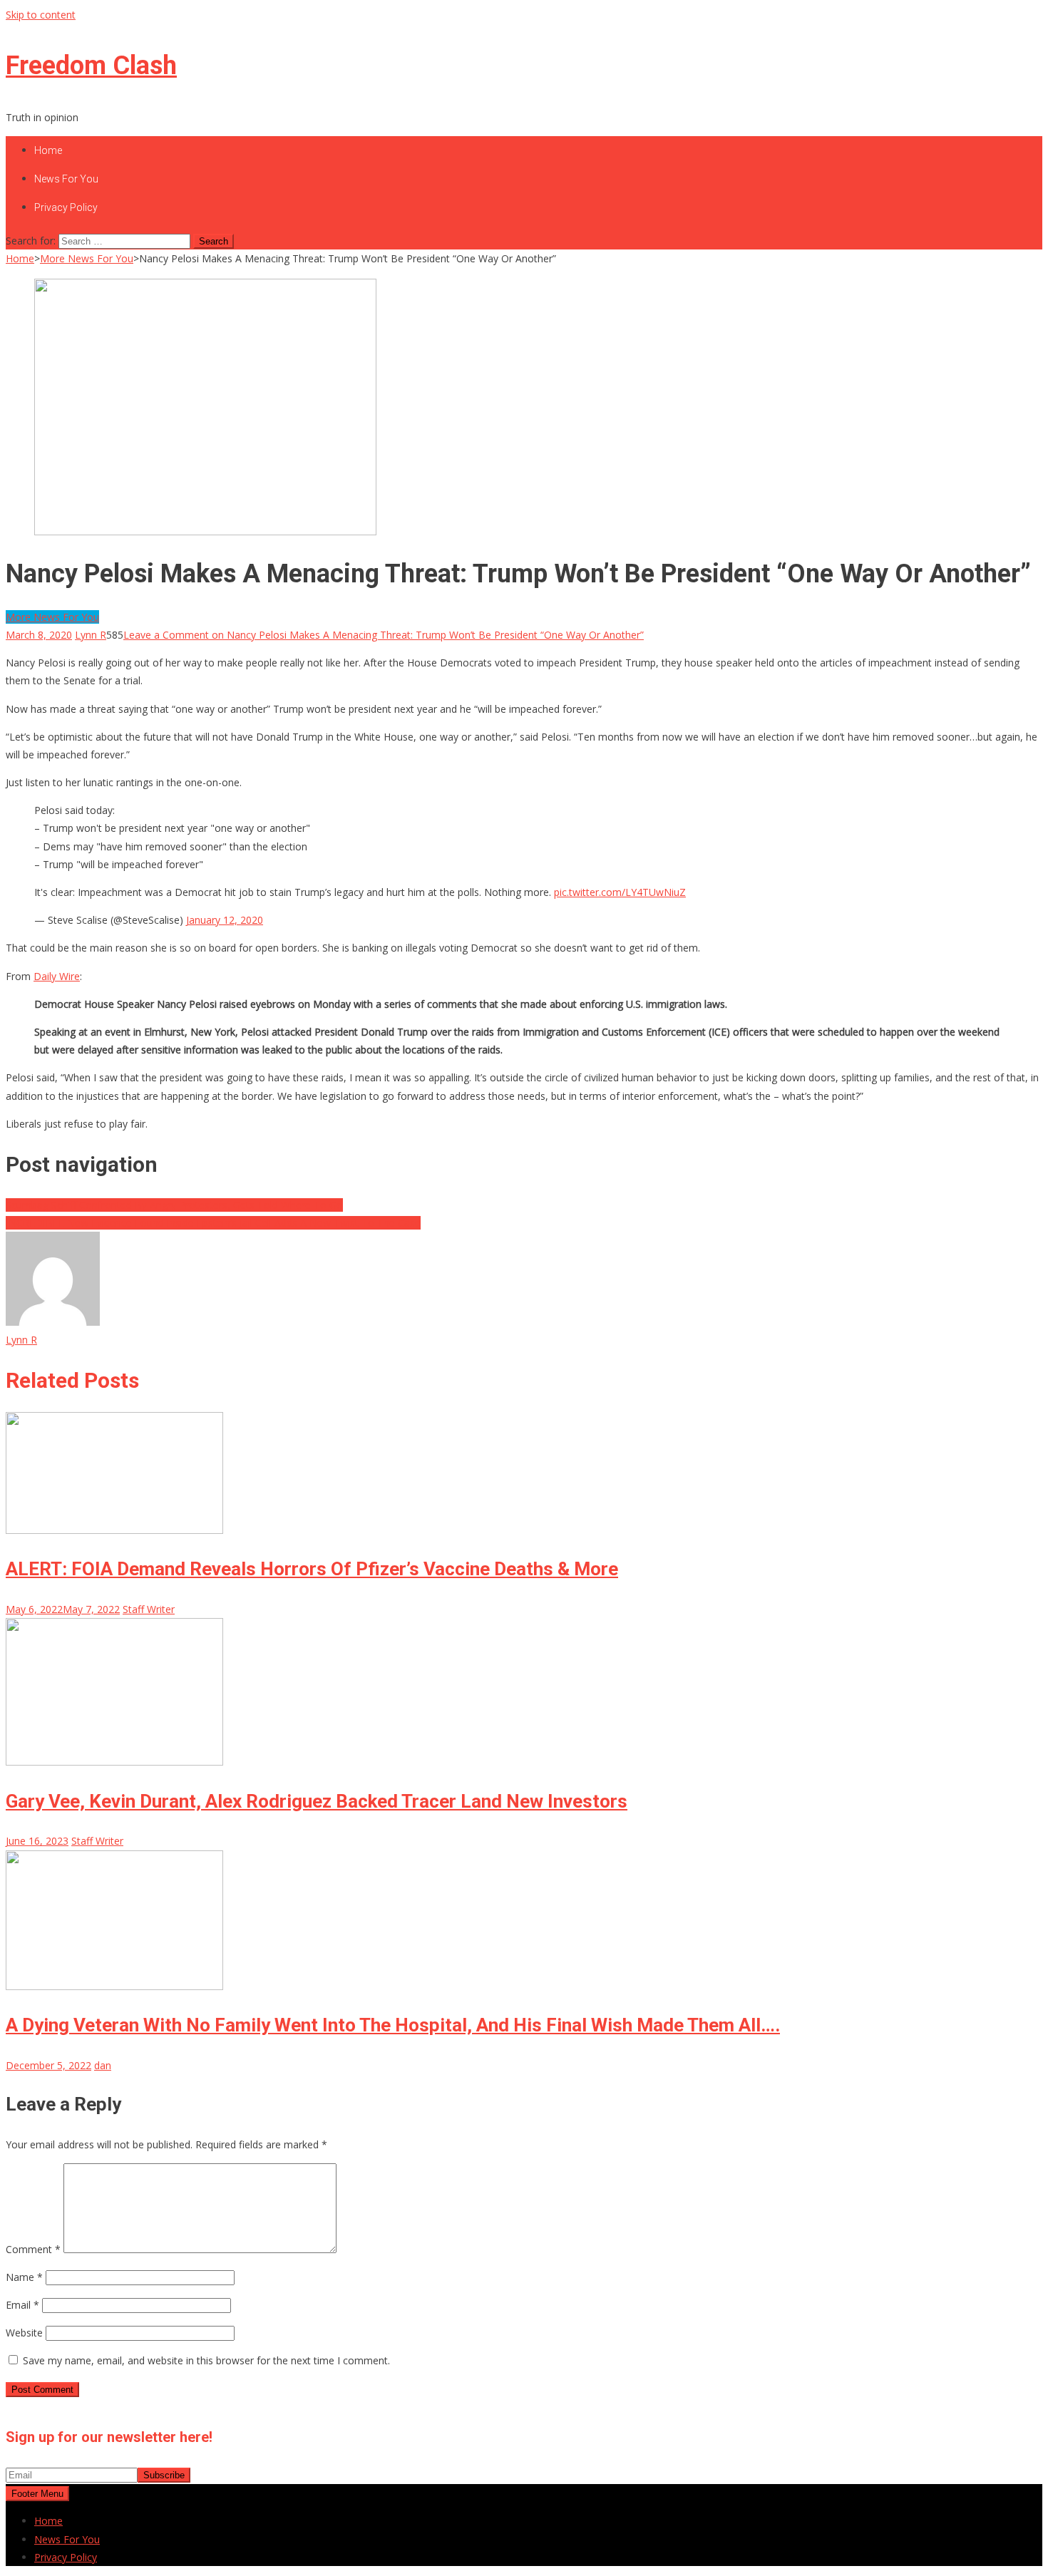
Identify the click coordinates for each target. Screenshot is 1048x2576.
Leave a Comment (384, 635)
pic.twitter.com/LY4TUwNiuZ (620, 892)
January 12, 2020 (225, 920)
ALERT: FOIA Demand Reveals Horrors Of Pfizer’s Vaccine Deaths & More (312, 1569)
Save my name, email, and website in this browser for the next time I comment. (206, 2360)
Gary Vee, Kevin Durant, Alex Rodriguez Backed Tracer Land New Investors (317, 1801)
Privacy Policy (66, 207)
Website (24, 2333)
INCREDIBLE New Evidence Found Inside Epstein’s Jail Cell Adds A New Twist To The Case (213, 1223)
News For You (66, 179)
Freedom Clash (91, 66)
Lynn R (91, 635)
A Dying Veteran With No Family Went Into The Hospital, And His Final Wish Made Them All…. (393, 2025)
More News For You (52, 617)
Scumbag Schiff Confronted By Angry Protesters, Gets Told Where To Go (174, 1205)
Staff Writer (149, 1609)
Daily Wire (57, 976)
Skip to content (41, 15)
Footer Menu (37, 2494)
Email (22, 2305)
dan (103, 2065)
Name (24, 2277)
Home (48, 150)
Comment (33, 2249)
